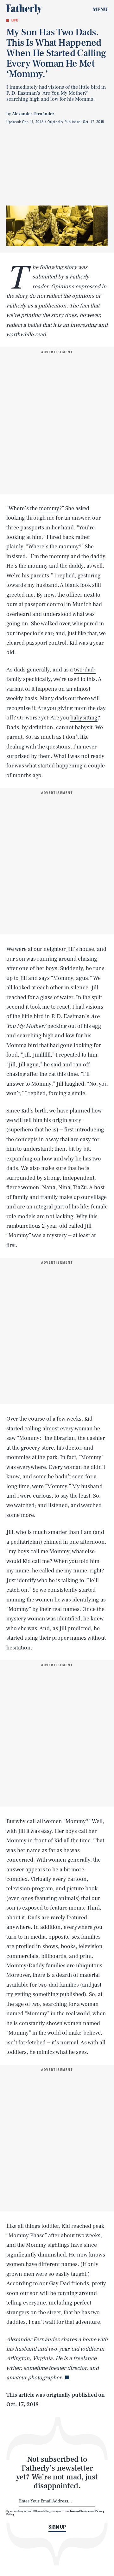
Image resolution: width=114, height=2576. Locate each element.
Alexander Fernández (33, 2339)
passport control (45, 604)
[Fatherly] (24, 9)
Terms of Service (80, 2511)
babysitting (84, 718)
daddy (98, 556)
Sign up (57, 2527)
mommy (49, 508)
